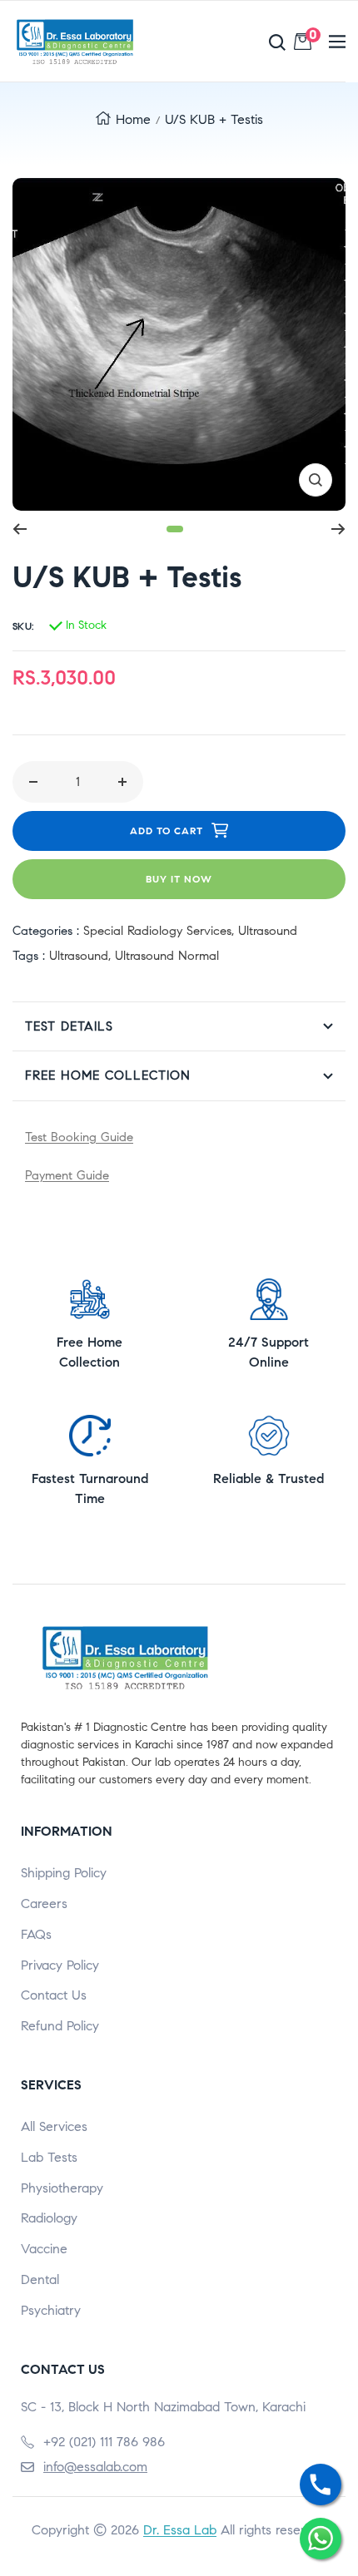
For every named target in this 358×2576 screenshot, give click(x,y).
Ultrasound (268, 931)
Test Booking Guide (79, 1137)
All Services (54, 2126)
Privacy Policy (60, 1965)
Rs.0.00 (313, 38)
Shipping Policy (64, 1873)
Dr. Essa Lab (180, 2530)
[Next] (338, 529)
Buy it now (179, 879)
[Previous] (20, 529)
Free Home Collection (108, 1075)
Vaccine (44, 2249)
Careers (44, 1904)
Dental (40, 2279)
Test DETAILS (69, 1026)
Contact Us (54, 1995)
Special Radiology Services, (161, 931)
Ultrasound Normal (167, 956)
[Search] (232, 42)
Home (133, 119)
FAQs (36, 1934)
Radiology (49, 2218)
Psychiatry (51, 2310)
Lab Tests (49, 2157)
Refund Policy (60, 2026)
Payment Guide (67, 1175)
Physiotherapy (62, 2188)
